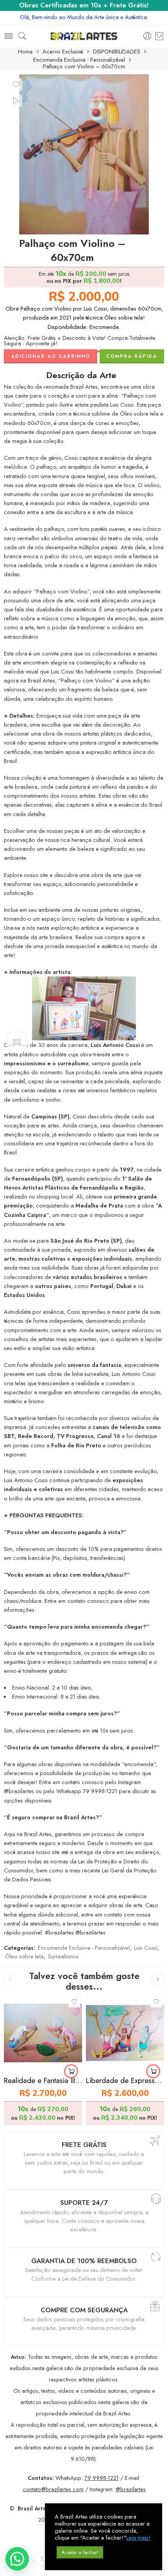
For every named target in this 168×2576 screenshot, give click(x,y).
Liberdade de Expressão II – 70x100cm (125, 2080)
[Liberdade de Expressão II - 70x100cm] (125, 2033)
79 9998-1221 (102, 2478)
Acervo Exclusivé (63, 52)
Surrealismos (63, 1956)
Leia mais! (138, 2538)
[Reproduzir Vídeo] (16, 101)
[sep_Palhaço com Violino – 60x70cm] (84, 154)
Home (25, 52)
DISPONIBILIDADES (117, 52)
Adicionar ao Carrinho (51, 356)
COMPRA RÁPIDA (132, 356)
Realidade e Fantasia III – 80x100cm (43, 2080)
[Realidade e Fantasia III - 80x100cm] (43, 2033)
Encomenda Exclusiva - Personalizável (79, 60)
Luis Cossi (146, 1948)
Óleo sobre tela (24, 1956)
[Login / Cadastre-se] (147, 36)
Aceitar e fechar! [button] (80, 2552)
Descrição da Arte (81, 375)
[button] (71, 2071)
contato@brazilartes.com (53, 2489)
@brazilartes (131, 2489)
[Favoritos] (16, 84)
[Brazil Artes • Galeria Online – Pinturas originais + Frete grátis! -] (84, 36)
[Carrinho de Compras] (159, 36)
